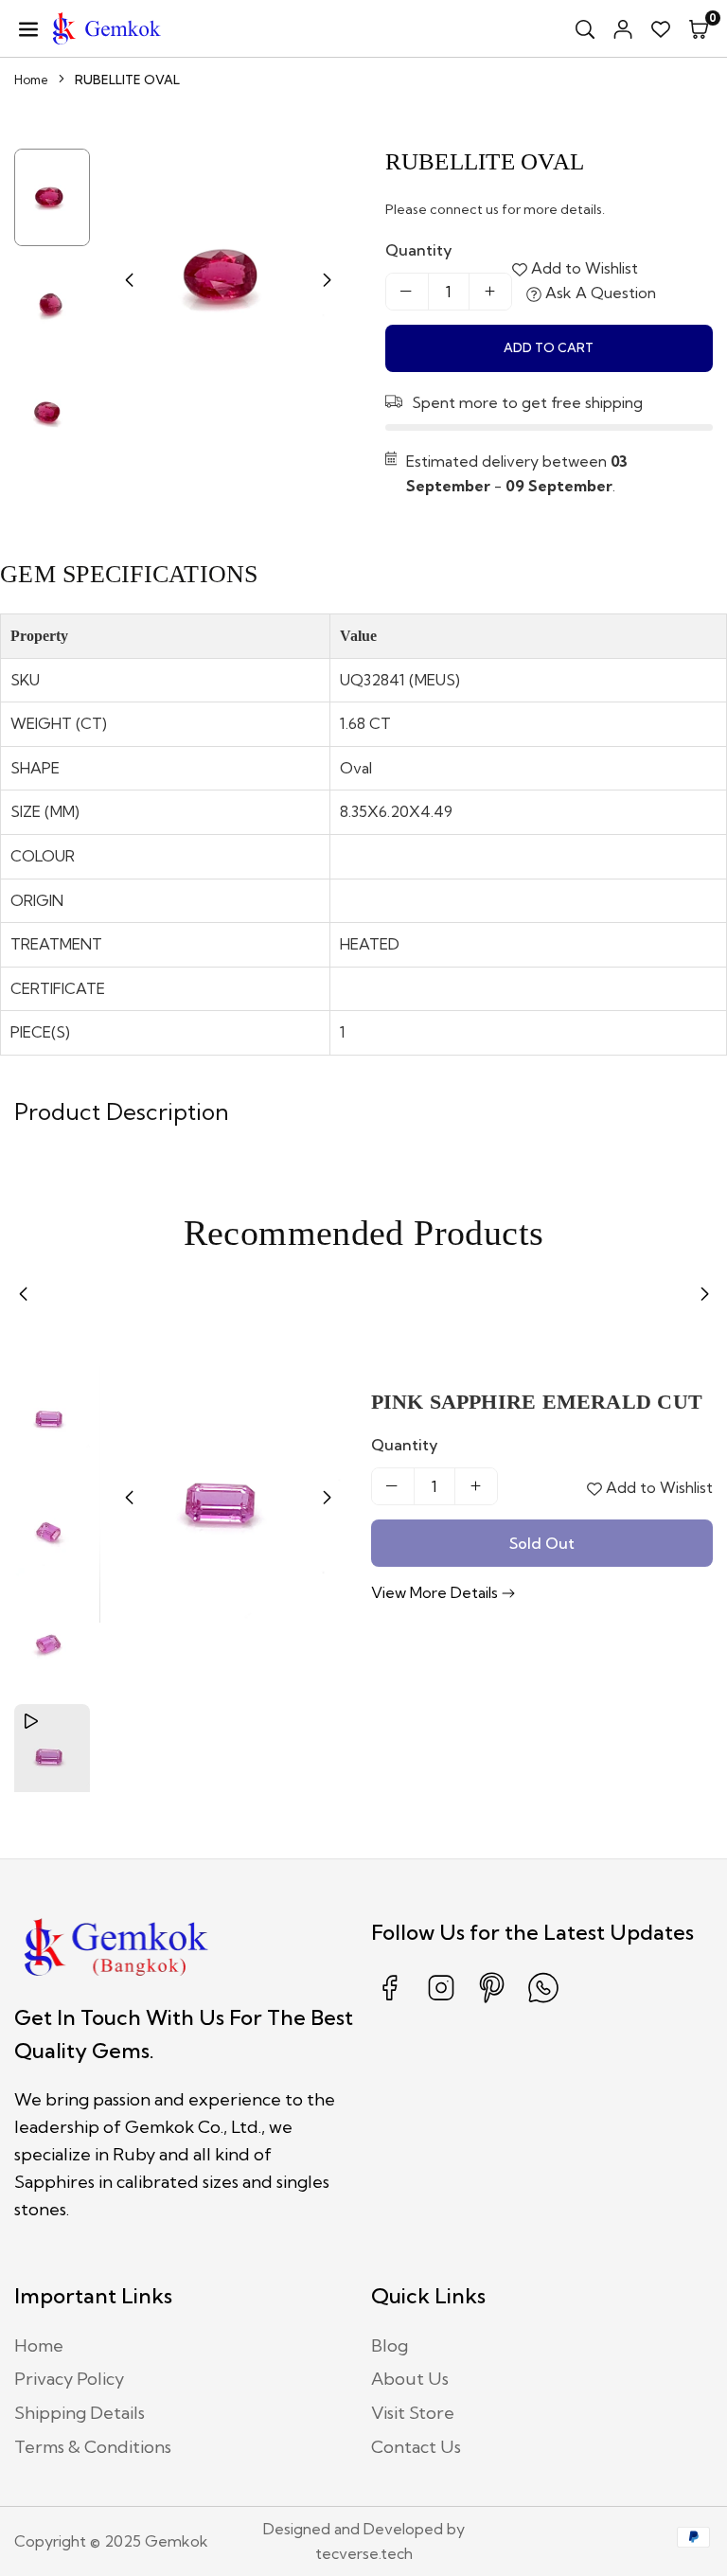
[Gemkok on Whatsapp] (543, 2001)
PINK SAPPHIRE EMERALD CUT (537, 1402)
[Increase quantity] (490, 292)
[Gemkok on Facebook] (390, 2001)
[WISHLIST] (661, 28)
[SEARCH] (585, 28)
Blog (390, 2345)
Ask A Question (599, 293)
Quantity (419, 250)
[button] (699, 28)
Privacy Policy (69, 2379)
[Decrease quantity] (407, 292)
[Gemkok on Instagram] (441, 2001)
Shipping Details (80, 2413)
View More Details (436, 1592)
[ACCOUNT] (623, 28)
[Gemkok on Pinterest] (492, 2001)
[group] (228, 277)
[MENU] (28, 28)
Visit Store (413, 2413)
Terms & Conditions (93, 2447)
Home (31, 80)
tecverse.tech (364, 2553)
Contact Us (416, 2447)
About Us (410, 2379)
